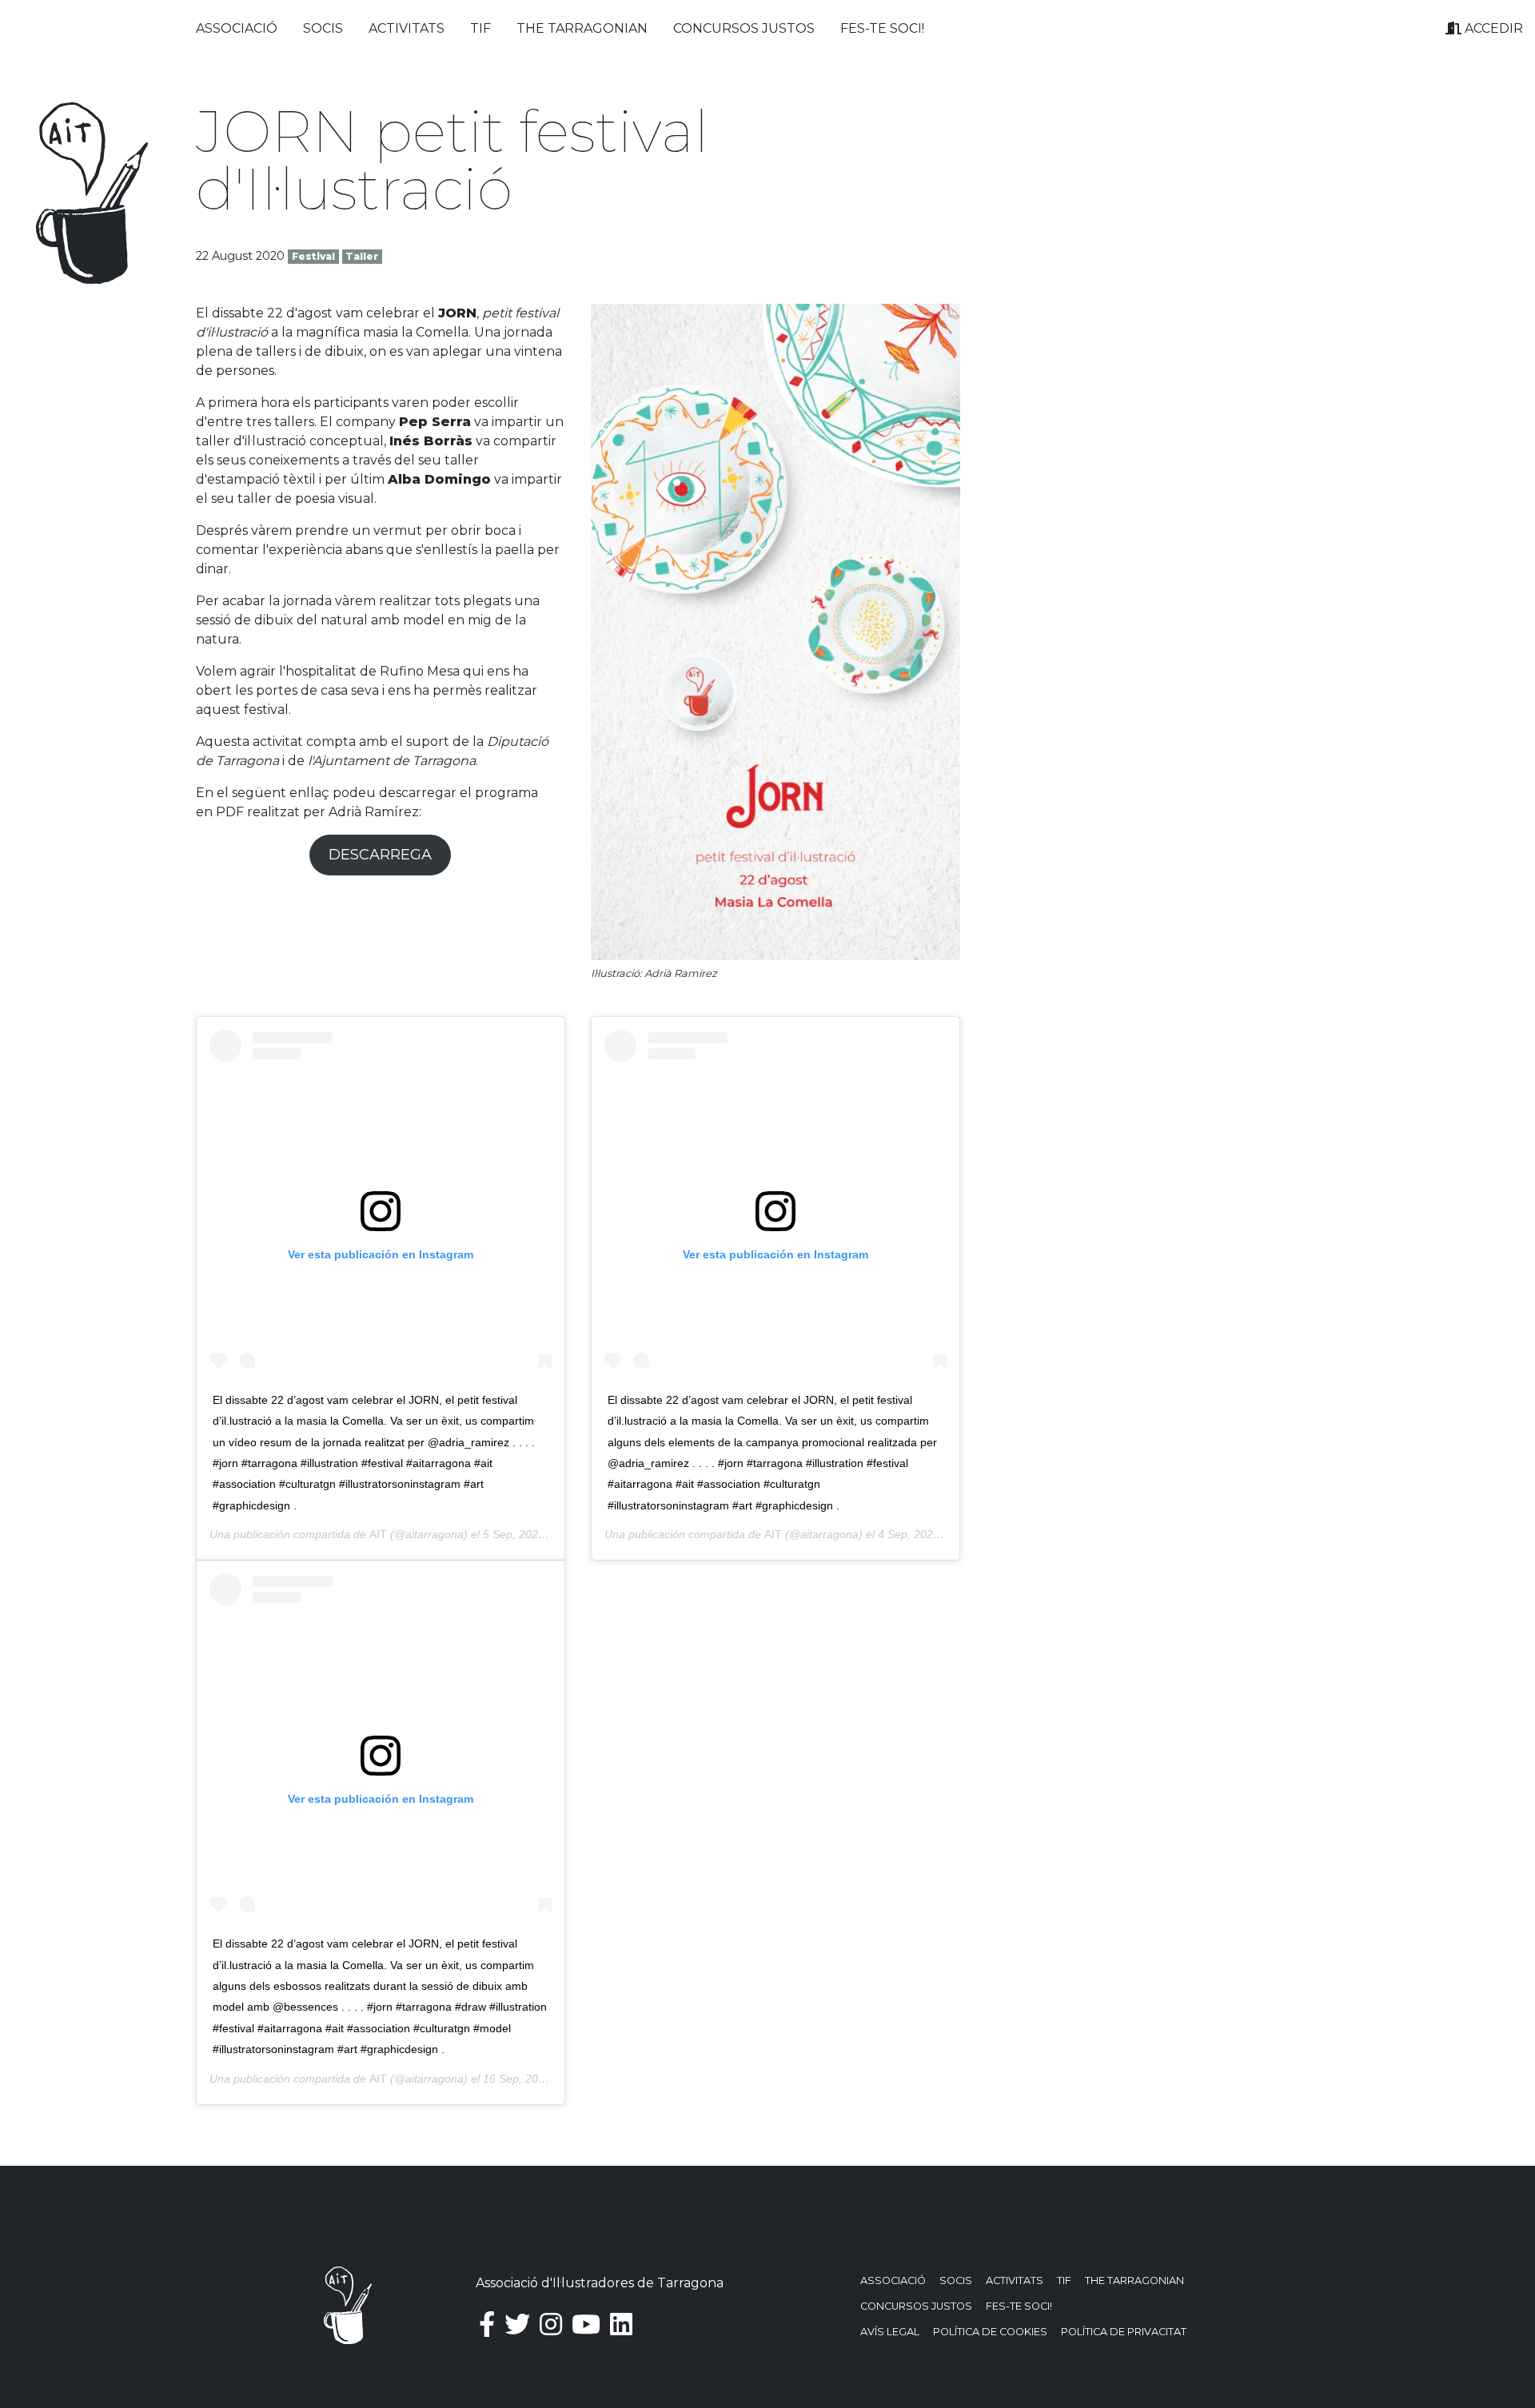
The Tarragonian (582, 28)
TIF (480, 28)
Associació (237, 28)
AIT (378, 1534)
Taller (362, 256)
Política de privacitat (1124, 2332)
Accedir (1492, 28)
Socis (323, 28)
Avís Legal (890, 2332)
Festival (313, 256)
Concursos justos (744, 28)
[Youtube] (586, 2324)
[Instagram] (551, 2324)
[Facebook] (487, 2324)
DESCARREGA (380, 855)
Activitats (407, 28)
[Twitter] (517, 2324)
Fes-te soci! (882, 28)
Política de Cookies (990, 2332)
